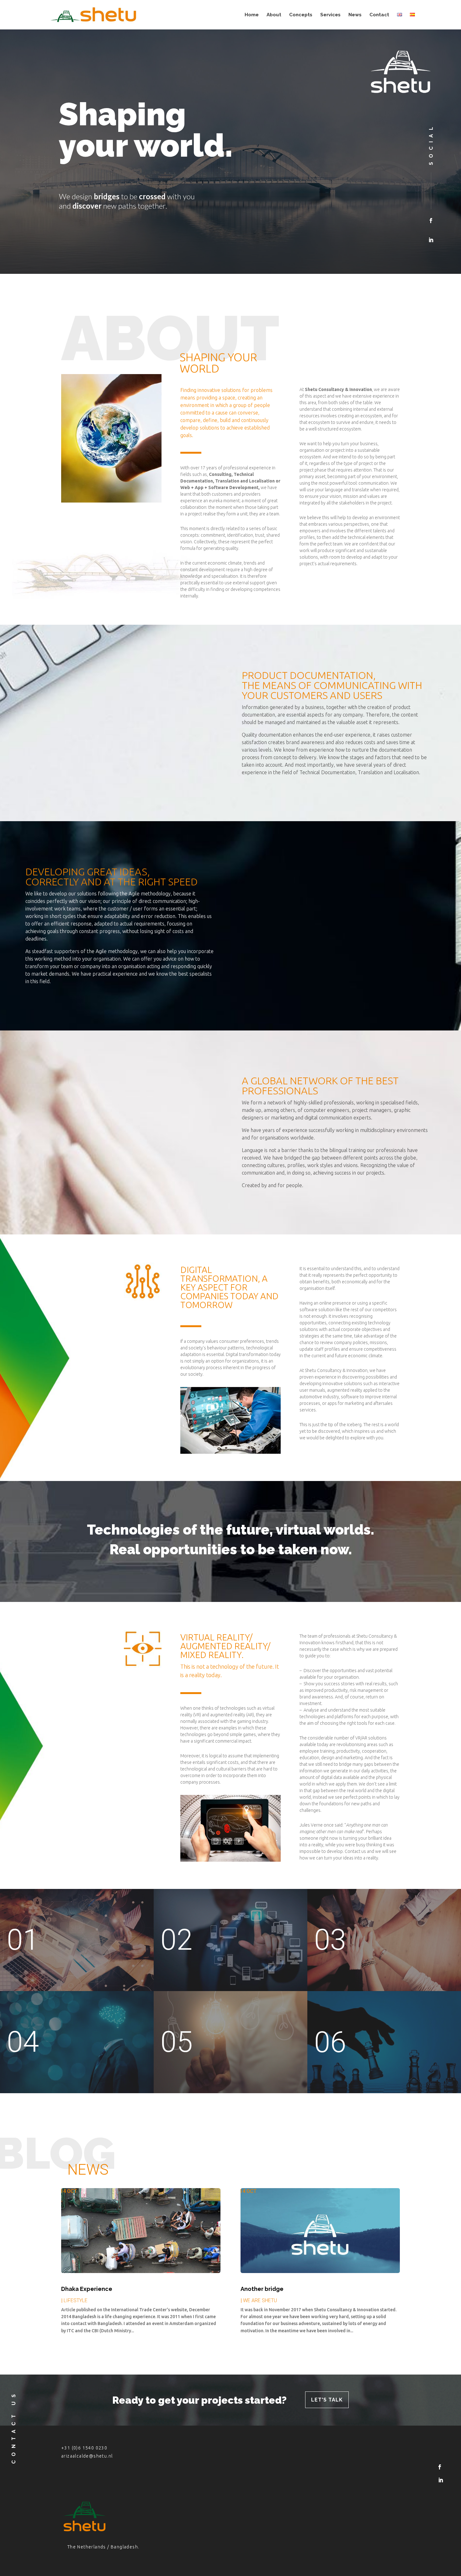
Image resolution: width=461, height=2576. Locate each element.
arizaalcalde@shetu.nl (87, 2456)
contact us (14, 2427)
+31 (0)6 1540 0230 (84, 2448)
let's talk (327, 2400)
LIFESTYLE (76, 2300)
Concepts (301, 15)
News (355, 15)
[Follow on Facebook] (431, 221)
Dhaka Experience (87, 2289)
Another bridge (262, 2289)
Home (252, 15)
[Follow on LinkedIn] (431, 240)
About (274, 15)
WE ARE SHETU (260, 2300)
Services (330, 15)
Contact (379, 15)
